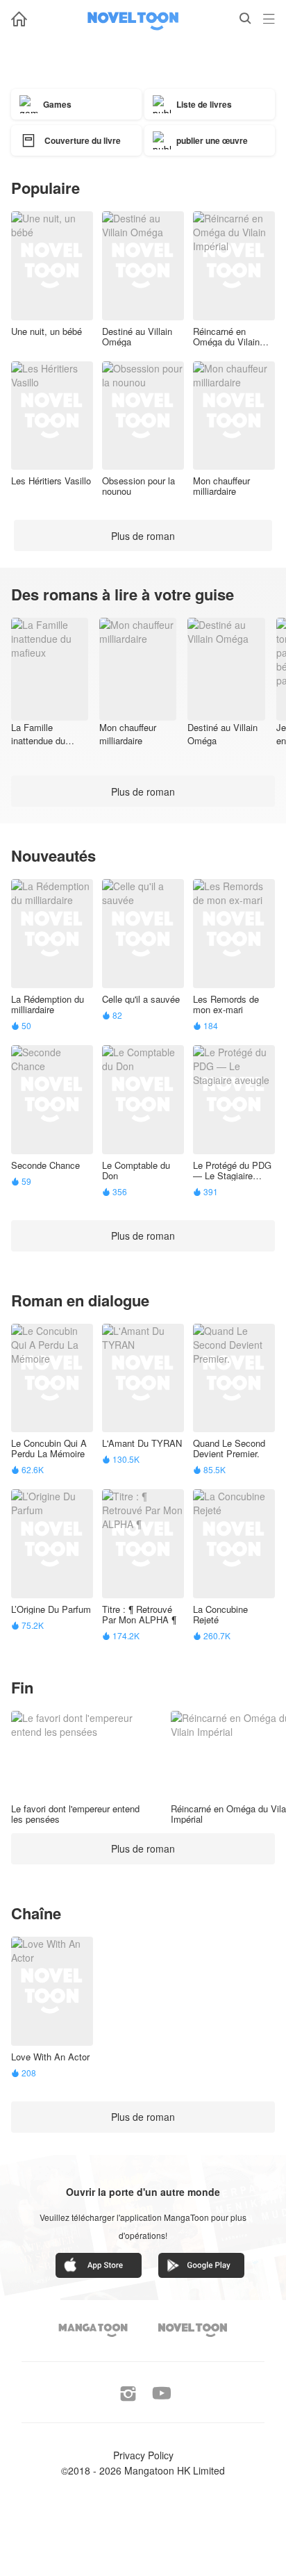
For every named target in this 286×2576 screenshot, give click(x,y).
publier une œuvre (212, 140)
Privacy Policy (143, 2455)
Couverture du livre (83, 140)
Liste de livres (204, 104)
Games (57, 104)
